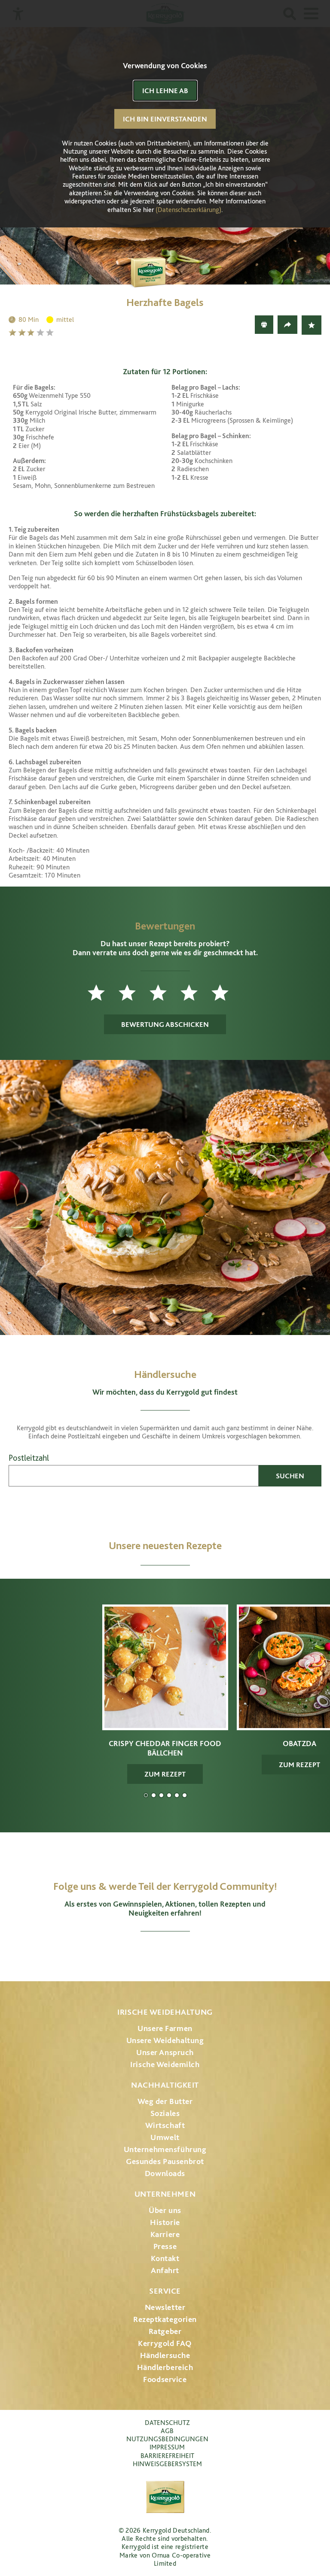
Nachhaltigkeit (165, 2085)
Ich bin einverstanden (165, 119)
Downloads (165, 2173)
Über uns (165, 2210)
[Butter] (165, 263)
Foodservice (165, 2379)
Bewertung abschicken (165, 1024)
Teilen (287, 325)
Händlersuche (165, 2355)
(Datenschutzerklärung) (188, 210)
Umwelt (165, 2137)
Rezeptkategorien (165, 2319)
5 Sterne (51, 332)
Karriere (165, 2234)
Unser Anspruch (165, 2052)
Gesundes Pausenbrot (165, 2161)
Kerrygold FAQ (165, 2343)
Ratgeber (165, 2331)
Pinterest (189, 1952)
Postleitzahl (29, 1458)
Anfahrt (165, 2270)
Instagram (120, 1952)
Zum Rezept (165, 1774)
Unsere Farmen (165, 2028)
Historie (165, 2222)
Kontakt (165, 2258)
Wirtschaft (165, 2125)
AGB (167, 2431)
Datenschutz (167, 2423)
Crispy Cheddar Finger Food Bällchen (146, 1795)
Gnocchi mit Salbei (161, 1795)
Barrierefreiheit (167, 2456)
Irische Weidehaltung (165, 2012)
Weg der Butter (165, 2101)
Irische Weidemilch (165, 2064)
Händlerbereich (165, 2367)
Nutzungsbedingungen (167, 2439)
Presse (165, 2246)
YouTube (165, 1952)
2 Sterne (23, 332)
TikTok (210, 1952)
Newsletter (165, 2307)
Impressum (167, 2447)
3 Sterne (32, 332)
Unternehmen (165, 2194)
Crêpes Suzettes (185, 1795)
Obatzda (154, 1795)
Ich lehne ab (165, 91)
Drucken (264, 325)
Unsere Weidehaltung (165, 2040)
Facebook (141, 1952)
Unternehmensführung (165, 2149)
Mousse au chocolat (169, 1795)
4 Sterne (41, 332)
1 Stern (13, 332)
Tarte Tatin (177, 1795)
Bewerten (312, 325)
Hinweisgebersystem (167, 2464)
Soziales (165, 2113)
